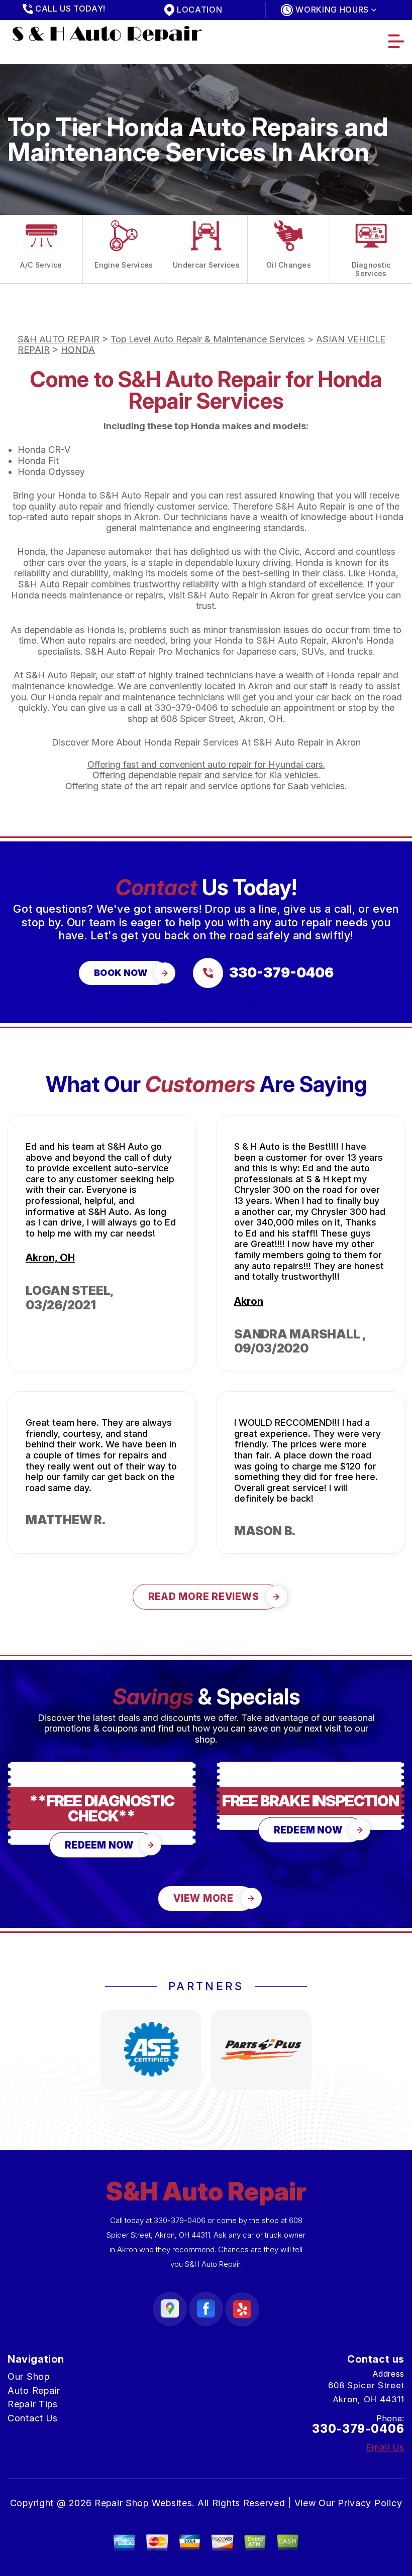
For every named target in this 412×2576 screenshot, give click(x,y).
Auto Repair (34, 2390)
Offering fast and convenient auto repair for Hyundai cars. (206, 764)
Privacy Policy (370, 2503)
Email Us (385, 2447)
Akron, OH (50, 1258)
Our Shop (29, 2376)
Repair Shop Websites (143, 2503)
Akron (249, 1301)
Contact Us (33, 2418)
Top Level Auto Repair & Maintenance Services (208, 339)
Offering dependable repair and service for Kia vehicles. (206, 775)
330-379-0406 (186, 708)
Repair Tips (33, 2404)
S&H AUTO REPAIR (59, 339)
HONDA (78, 350)
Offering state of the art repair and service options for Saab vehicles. (206, 786)
